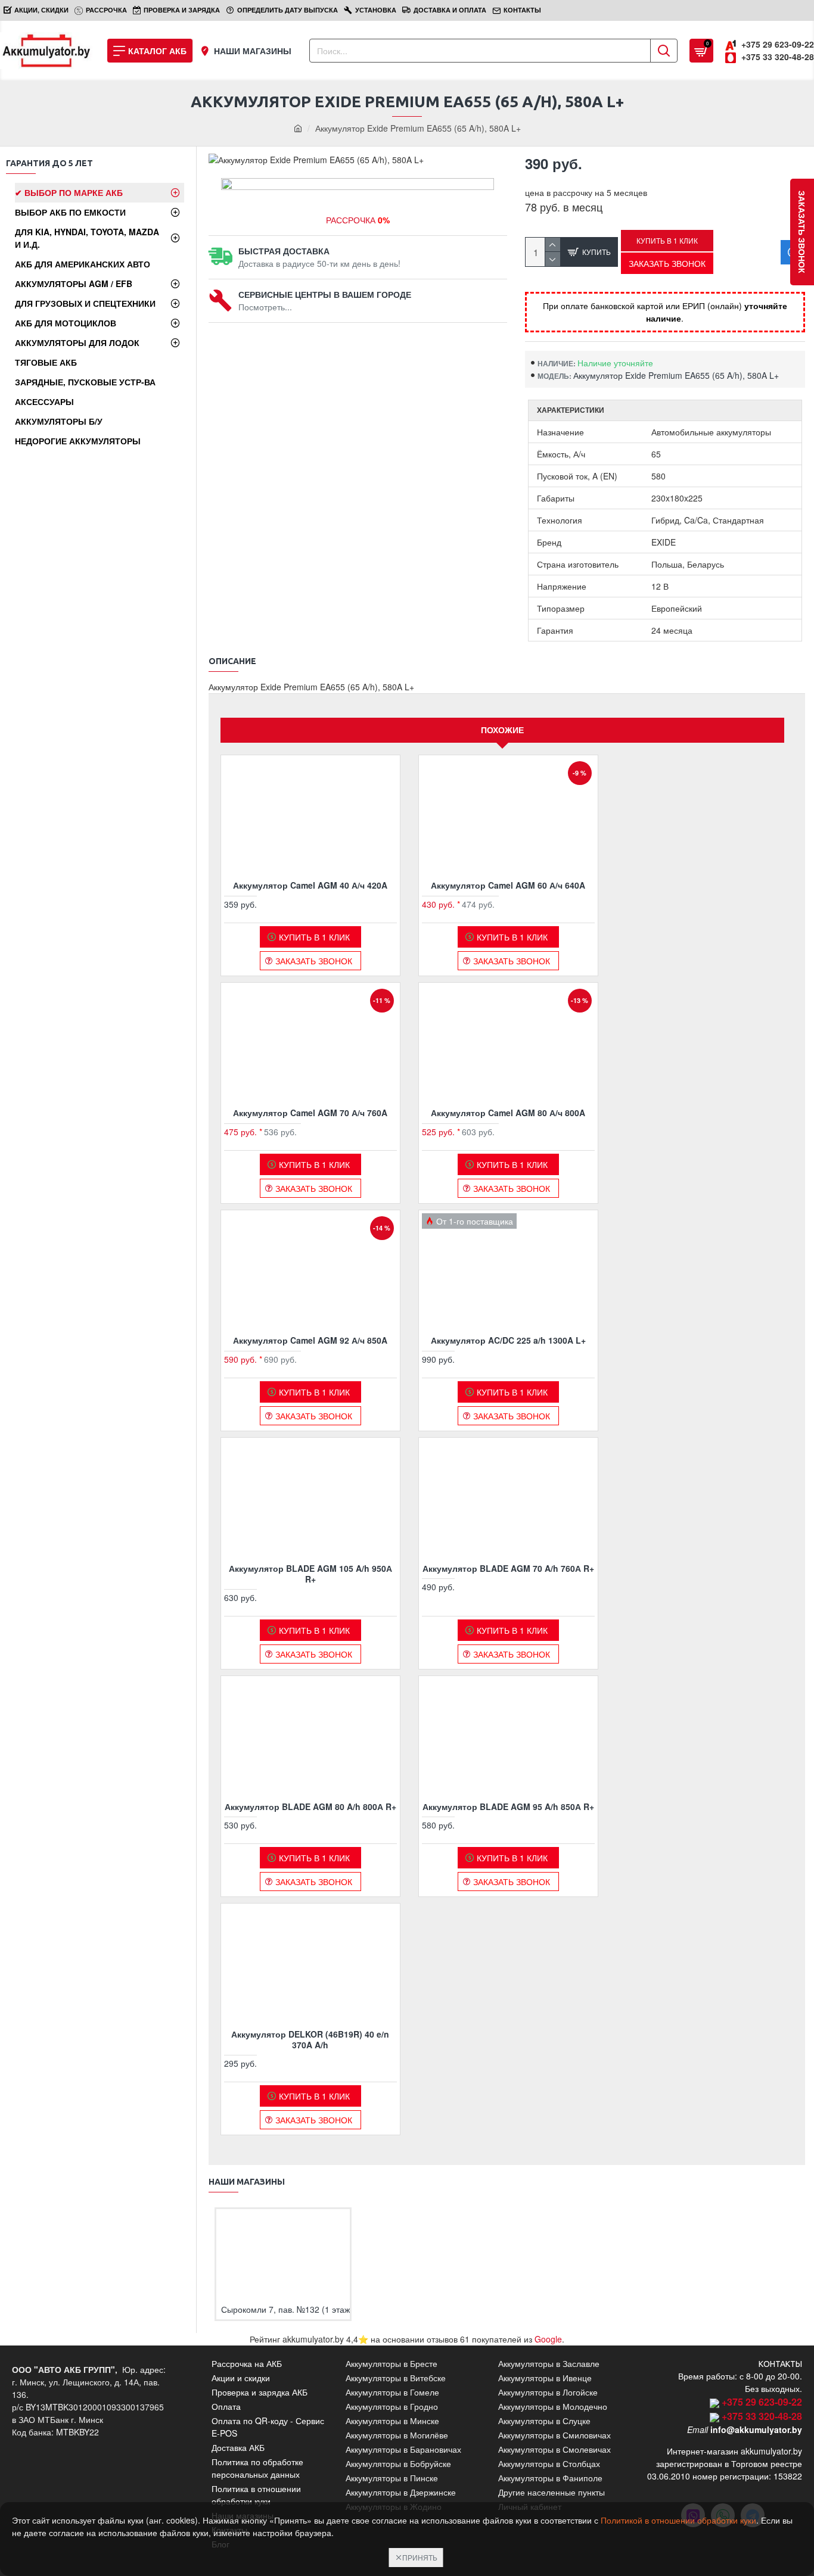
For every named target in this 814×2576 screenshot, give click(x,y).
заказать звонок (802, 232)
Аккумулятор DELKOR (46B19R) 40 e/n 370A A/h (310, 2039)
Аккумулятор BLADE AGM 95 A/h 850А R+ (508, 1806)
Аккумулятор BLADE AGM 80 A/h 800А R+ (310, 1806)
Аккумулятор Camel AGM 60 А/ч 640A (508, 885)
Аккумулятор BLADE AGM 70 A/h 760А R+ (508, 1568)
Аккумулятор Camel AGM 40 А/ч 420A (310, 885)
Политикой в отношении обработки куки (678, 2520)
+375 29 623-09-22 (762, 2402)
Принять (420, 2557)
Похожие (502, 730)
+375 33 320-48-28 (762, 2416)
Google (548, 2339)
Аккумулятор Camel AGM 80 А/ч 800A (508, 1113)
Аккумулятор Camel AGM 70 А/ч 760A (310, 1113)
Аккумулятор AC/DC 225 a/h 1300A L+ (508, 1340)
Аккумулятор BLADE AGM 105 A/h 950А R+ (310, 1574)
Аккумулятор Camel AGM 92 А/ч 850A (310, 1340)
